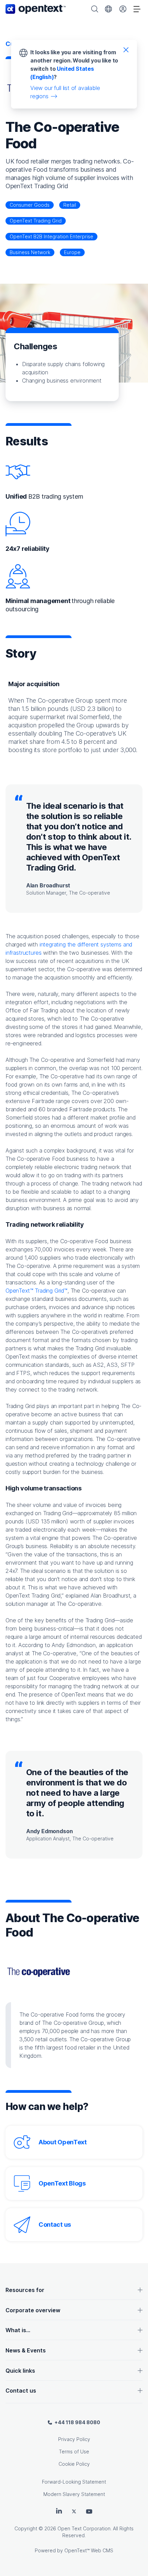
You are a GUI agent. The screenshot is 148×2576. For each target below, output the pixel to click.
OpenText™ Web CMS (89, 2550)
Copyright (26, 2528)
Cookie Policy (74, 2464)
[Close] (126, 49)
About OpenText (63, 2142)
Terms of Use (74, 2452)
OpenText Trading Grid (36, 221)
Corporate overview (33, 2310)
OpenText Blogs (62, 2183)
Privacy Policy (74, 2439)
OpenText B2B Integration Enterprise (51, 236)
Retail (70, 205)
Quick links (20, 2371)
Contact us (55, 2225)
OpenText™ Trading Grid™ (36, 1291)
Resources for (25, 2290)
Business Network (30, 252)
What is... (18, 2330)
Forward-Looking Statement (74, 2482)
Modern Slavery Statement (74, 2494)
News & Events (26, 2350)
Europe (72, 252)
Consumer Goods (30, 205)
